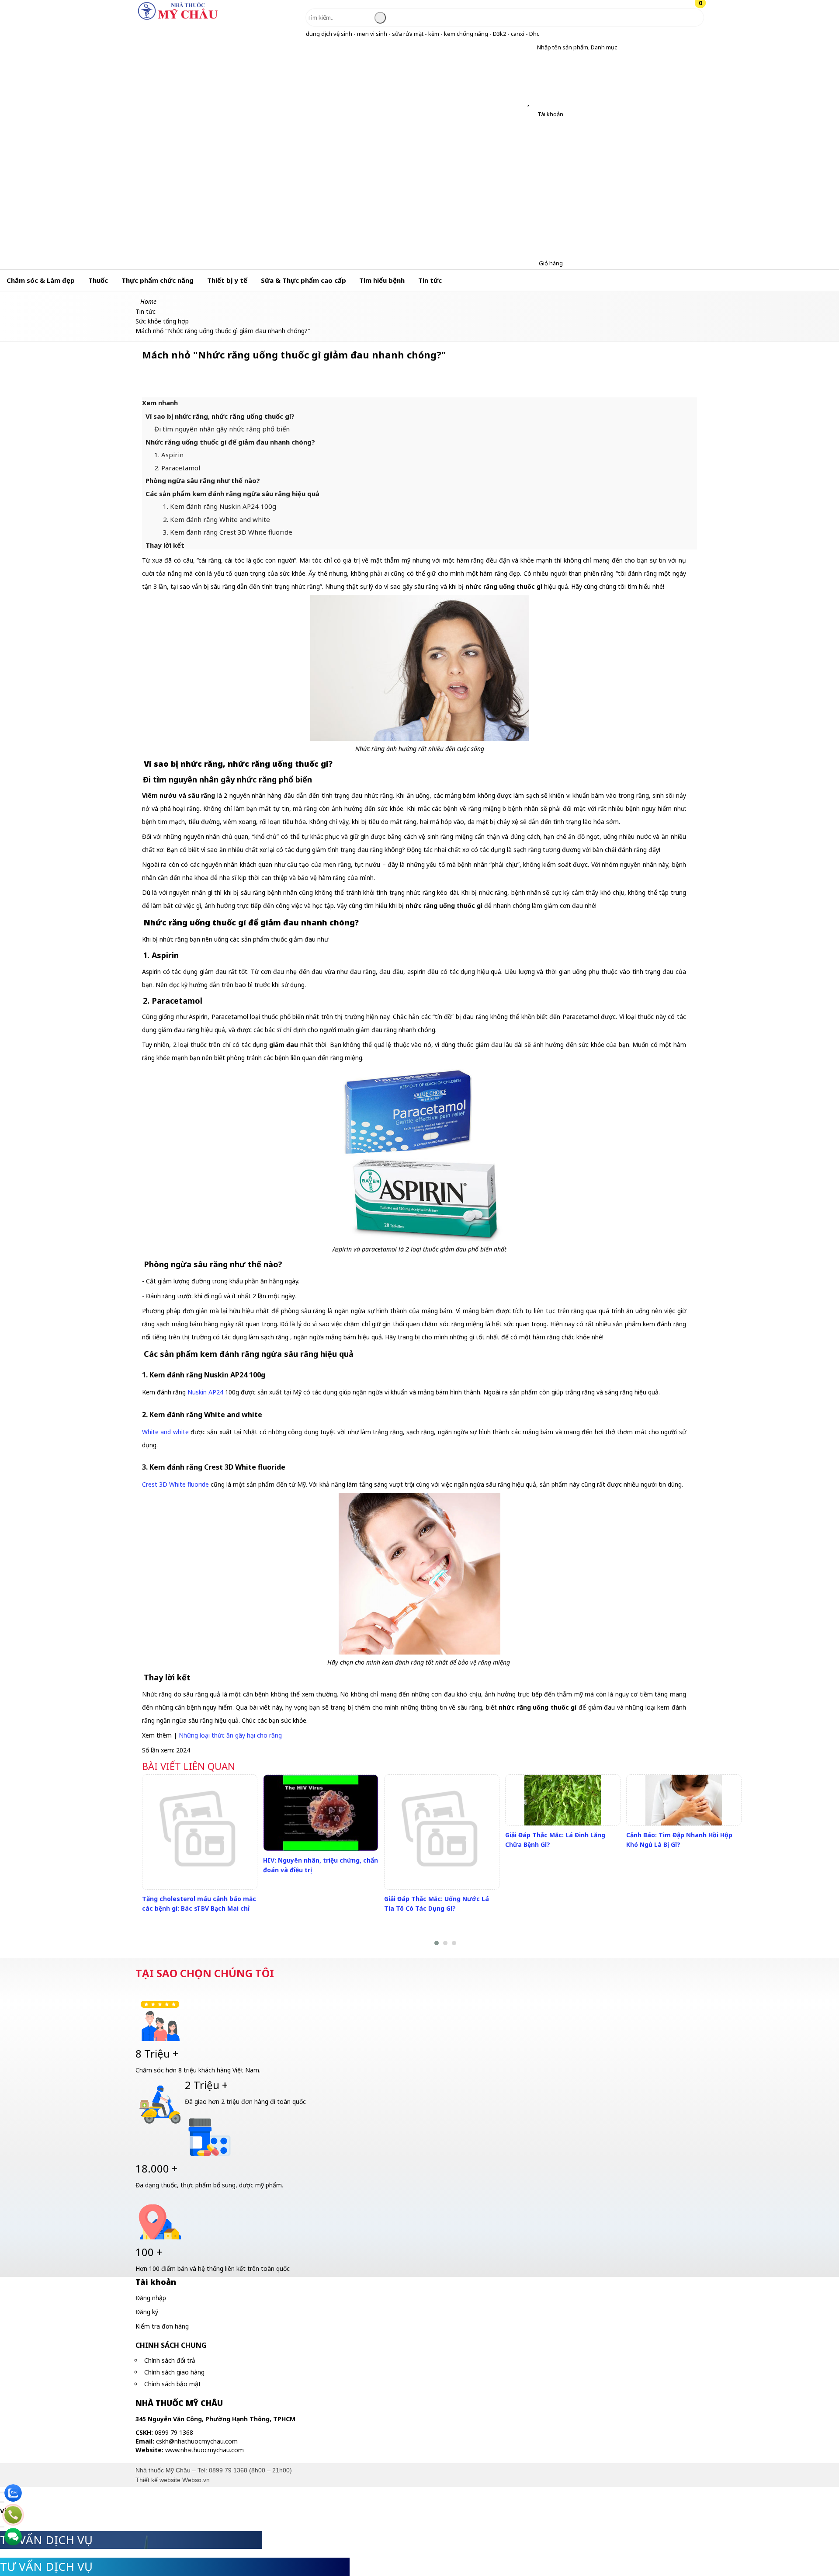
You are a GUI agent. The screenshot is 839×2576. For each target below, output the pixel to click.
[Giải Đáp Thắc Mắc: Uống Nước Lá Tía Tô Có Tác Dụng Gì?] (442, 1832)
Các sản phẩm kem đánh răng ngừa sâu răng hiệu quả (232, 494)
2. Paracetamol (177, 468)
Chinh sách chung (171, 2345)
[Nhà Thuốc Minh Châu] (178, 19)
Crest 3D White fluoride (175, 1484)
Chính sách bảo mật (173, 2384)
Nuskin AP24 (205, 1392)
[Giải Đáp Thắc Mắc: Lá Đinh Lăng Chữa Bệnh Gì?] (563, 1800)
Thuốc (98, 280)
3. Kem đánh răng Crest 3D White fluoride (228, 532)
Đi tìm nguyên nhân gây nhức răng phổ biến (222, 429)
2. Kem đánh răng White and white (217, 519)
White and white (165, 1432)
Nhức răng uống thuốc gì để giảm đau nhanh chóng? (230, 442)
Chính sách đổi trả (170, 2360)
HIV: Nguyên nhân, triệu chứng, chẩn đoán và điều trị (321, 1865)
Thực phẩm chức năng (158, 280)
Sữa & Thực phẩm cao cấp (303, 280)
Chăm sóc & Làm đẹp (41, 280)
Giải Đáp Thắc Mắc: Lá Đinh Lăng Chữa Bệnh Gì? (555, 1840)
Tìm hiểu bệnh (382, 280)
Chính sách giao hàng (174, 2372)
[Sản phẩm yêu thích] (530, 102)
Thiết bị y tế (227, 280)
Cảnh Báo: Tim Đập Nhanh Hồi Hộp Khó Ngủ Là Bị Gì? (679, 1840)
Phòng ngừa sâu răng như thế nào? (203, 480)
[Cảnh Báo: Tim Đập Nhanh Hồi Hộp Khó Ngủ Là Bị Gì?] (684, 1800)
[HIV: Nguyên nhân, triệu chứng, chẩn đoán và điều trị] (321, 1813)
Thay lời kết (165, 545)
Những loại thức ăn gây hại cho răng (230, 1735)
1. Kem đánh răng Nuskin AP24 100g (220, 506)
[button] (530, 47)
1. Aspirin (169, 455)
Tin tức (430, 280)
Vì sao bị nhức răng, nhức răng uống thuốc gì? (220, 416)
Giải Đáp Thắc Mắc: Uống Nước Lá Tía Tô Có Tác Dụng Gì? (437, 1903)
